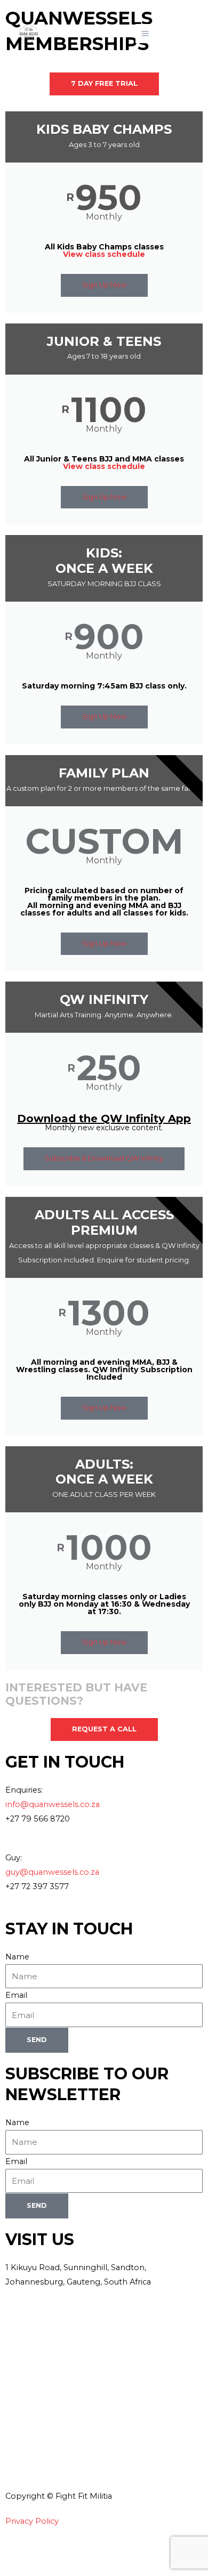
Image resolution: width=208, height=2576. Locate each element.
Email (16, 1995)
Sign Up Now (104, 285)
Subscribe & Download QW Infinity (104, 1158)
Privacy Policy (32, 2521)
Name (17, 1957)
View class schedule (104, 254)
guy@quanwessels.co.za (52, 1872)
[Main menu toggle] (145, 34)
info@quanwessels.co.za (53, 1804)
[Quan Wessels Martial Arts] (29, 34)
